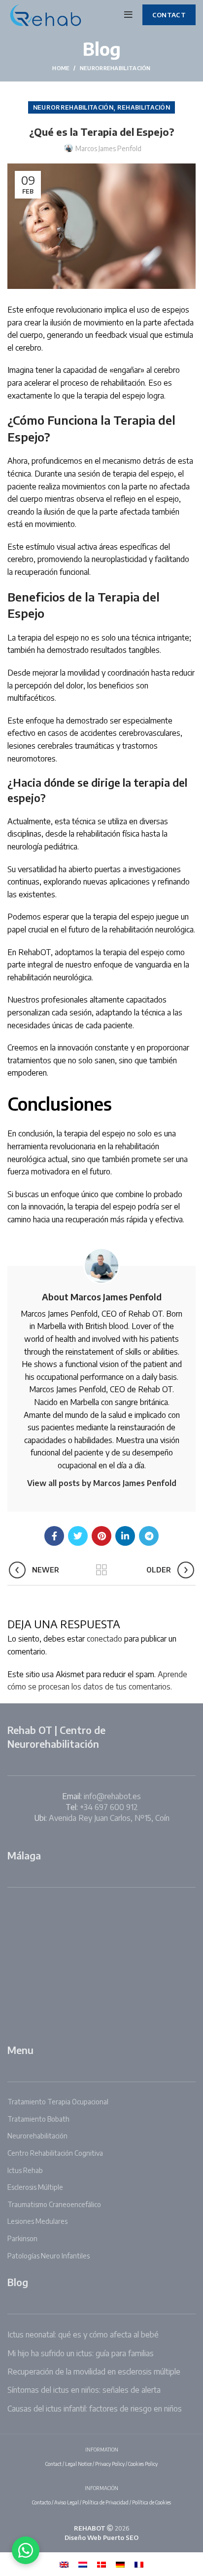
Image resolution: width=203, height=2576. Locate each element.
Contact (53, 2464)
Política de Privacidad (105, 2502)
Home (61, 68)
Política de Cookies (152, 2502)
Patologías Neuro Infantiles (49, 2256)
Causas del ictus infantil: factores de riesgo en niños (95, 2409)
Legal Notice (78, 2464)
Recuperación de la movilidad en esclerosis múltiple (94, 2372)
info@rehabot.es (112, 1796)
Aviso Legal (67, 2502)
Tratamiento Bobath (38, 2119)
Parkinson (22, 2238)
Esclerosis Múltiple (35, 2187)
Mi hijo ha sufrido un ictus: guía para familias (81, 2353)
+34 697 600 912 (109, 1807)
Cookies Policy (143, 2464)
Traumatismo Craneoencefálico (54, 2204)
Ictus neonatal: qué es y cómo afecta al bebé (83, 2334)
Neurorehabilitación (37, 2136)
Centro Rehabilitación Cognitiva (55, 2153)
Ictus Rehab (25, 2170)
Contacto (41, 2502)
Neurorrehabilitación (115, 68)
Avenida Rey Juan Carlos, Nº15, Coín (109, 1818)
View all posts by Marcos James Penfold (102, 1483)
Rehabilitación (144, 107)
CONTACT (169, 15)
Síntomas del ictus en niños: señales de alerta (84, 2390)
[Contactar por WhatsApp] (26, 2550)
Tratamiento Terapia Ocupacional (58, 2102)
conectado (104, 1639)
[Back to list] (101, 1570)
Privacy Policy (110, 2464)
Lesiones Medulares (37, 2221)
